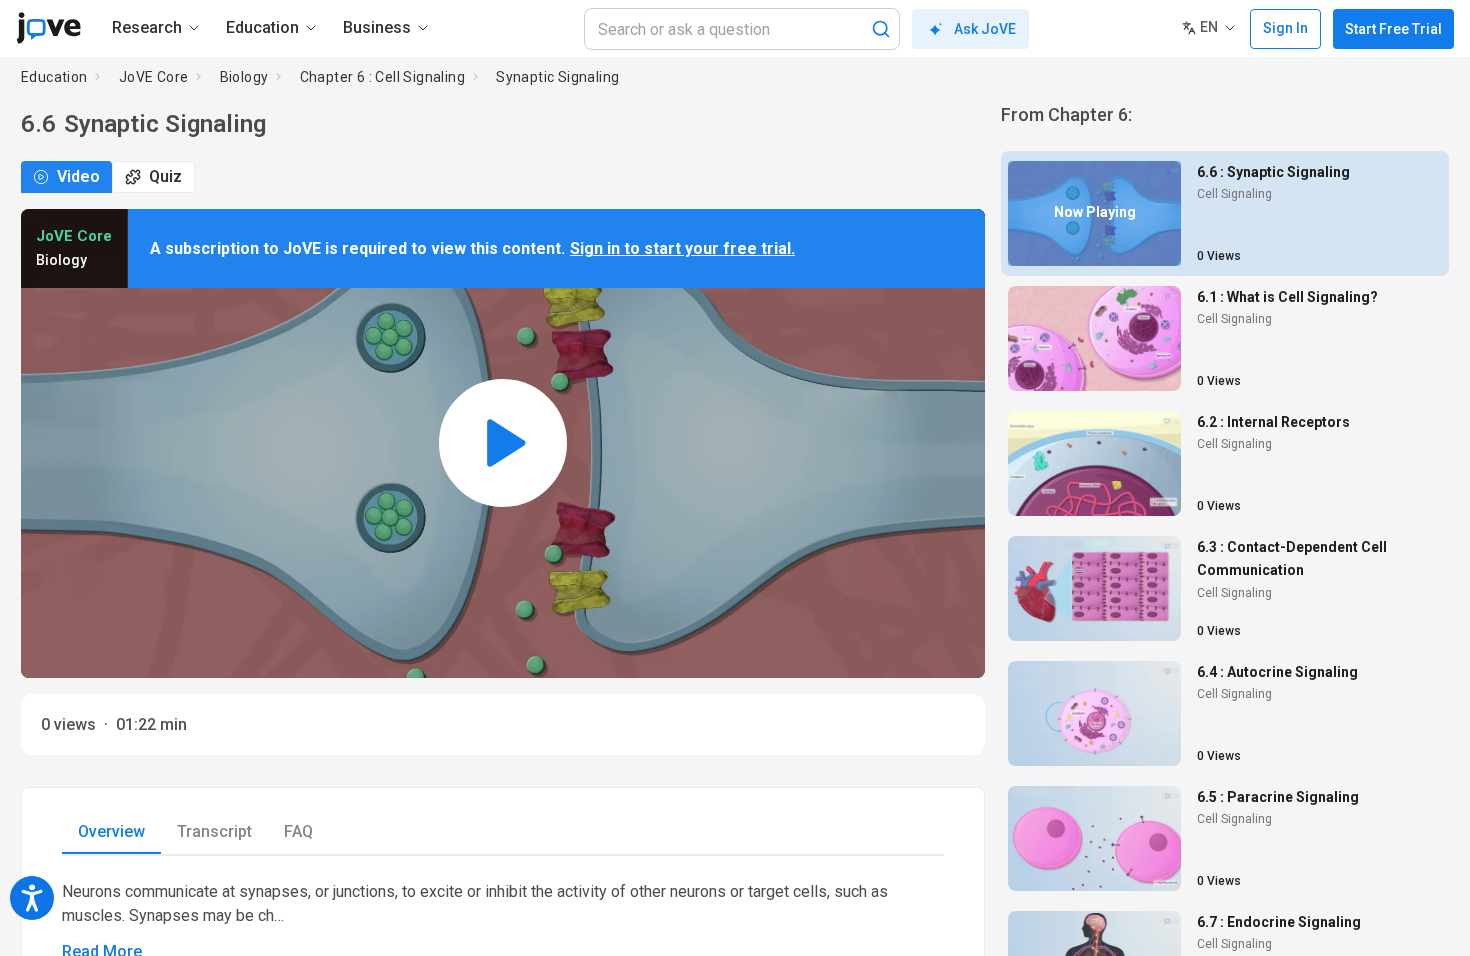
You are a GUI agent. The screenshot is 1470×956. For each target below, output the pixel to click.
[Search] (881, 29)
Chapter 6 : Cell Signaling (382, 77)
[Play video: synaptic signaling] (503, 443)
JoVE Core (154, 77)
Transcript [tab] (214, 831)
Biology (244, 77)
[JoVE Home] (48, 28)
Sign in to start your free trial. (682, 248)
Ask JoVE (985, 29)
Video (78, 176)
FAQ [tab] (298, 831)
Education (54, 77)
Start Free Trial (1393, 29)
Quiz (165, 176)
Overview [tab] (111, 831)
